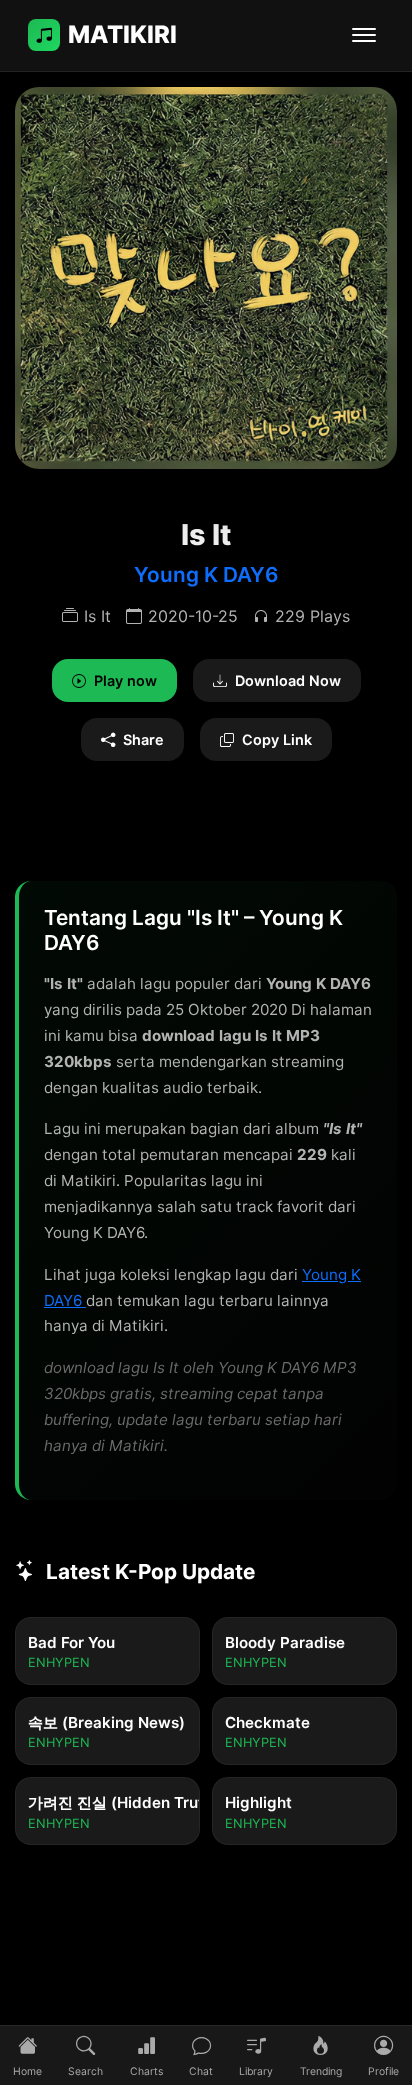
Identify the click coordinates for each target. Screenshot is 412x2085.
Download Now (288, 680)
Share (143, 739)
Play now (125, 680)
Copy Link (277, 739)
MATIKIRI (122, 34)
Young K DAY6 (206, 574)
